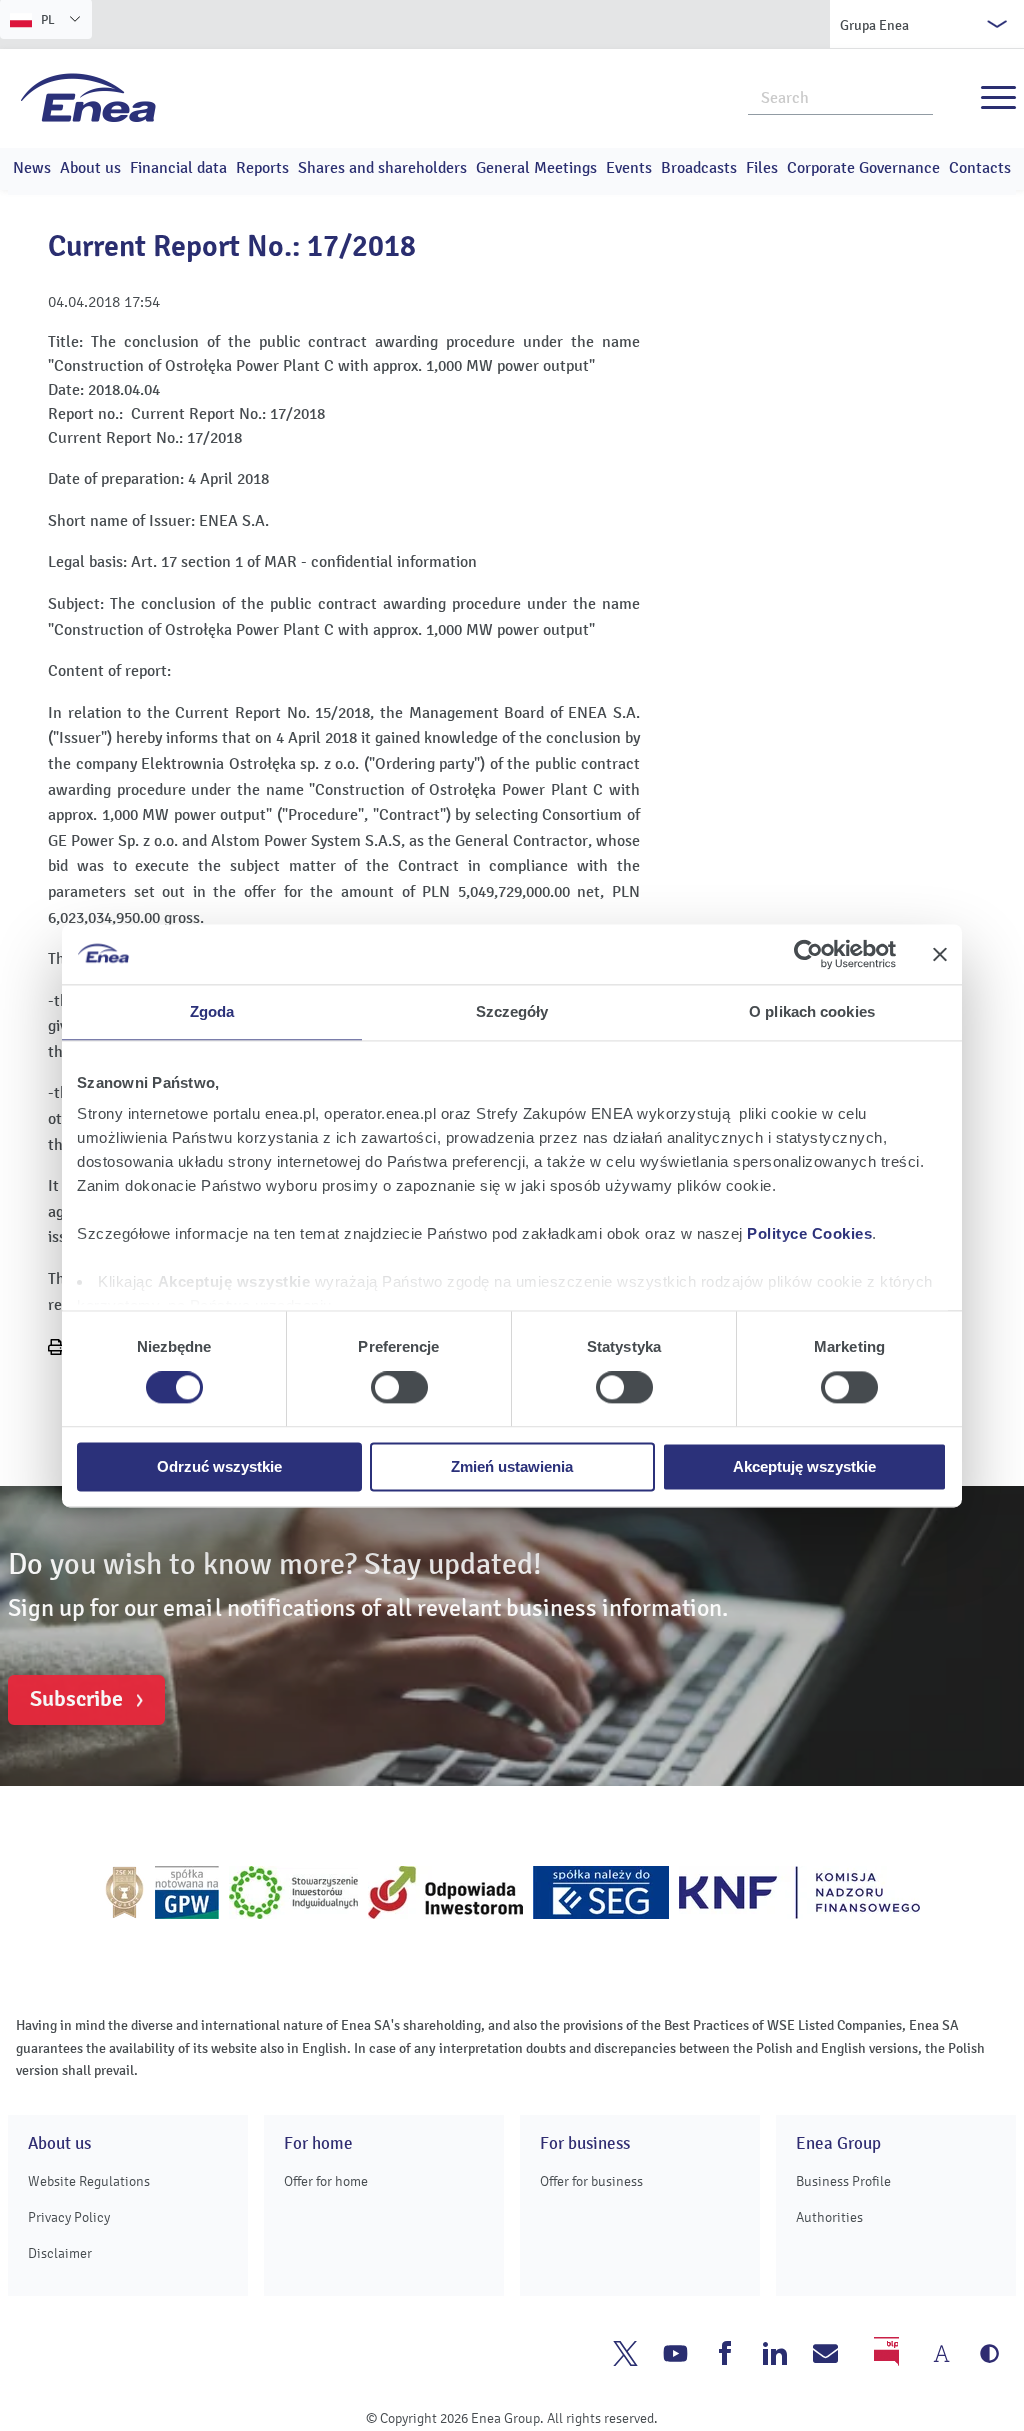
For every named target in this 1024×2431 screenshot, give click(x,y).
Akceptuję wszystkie (804, 1466)
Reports (262, 168)
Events (629, 168)
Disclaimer (60, 2253)
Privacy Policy (69, 2217)
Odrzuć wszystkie (219, 1466)
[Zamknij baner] (940, 954)
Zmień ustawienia (512, 1466)
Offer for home (326, 2181)
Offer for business (591, 2181)
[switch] (399, 1388)
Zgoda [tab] (212, 1011)
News (32, 168)
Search (919, 96)
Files (762, 168)
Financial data (178, 168)
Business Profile (843, 2181)
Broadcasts (699, 168)
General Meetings (536, 168)
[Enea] (88, 97)
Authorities (829, 2217)
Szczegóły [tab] (512, 1011)
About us (90, 168)
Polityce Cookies (809, 1233)
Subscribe (76, 1699)
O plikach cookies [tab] (812, 1011)
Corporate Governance (863, 168)
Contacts (980, 168)
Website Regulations (89, 2181)
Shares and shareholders (382, 168)
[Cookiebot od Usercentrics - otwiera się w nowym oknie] (808, 954)
